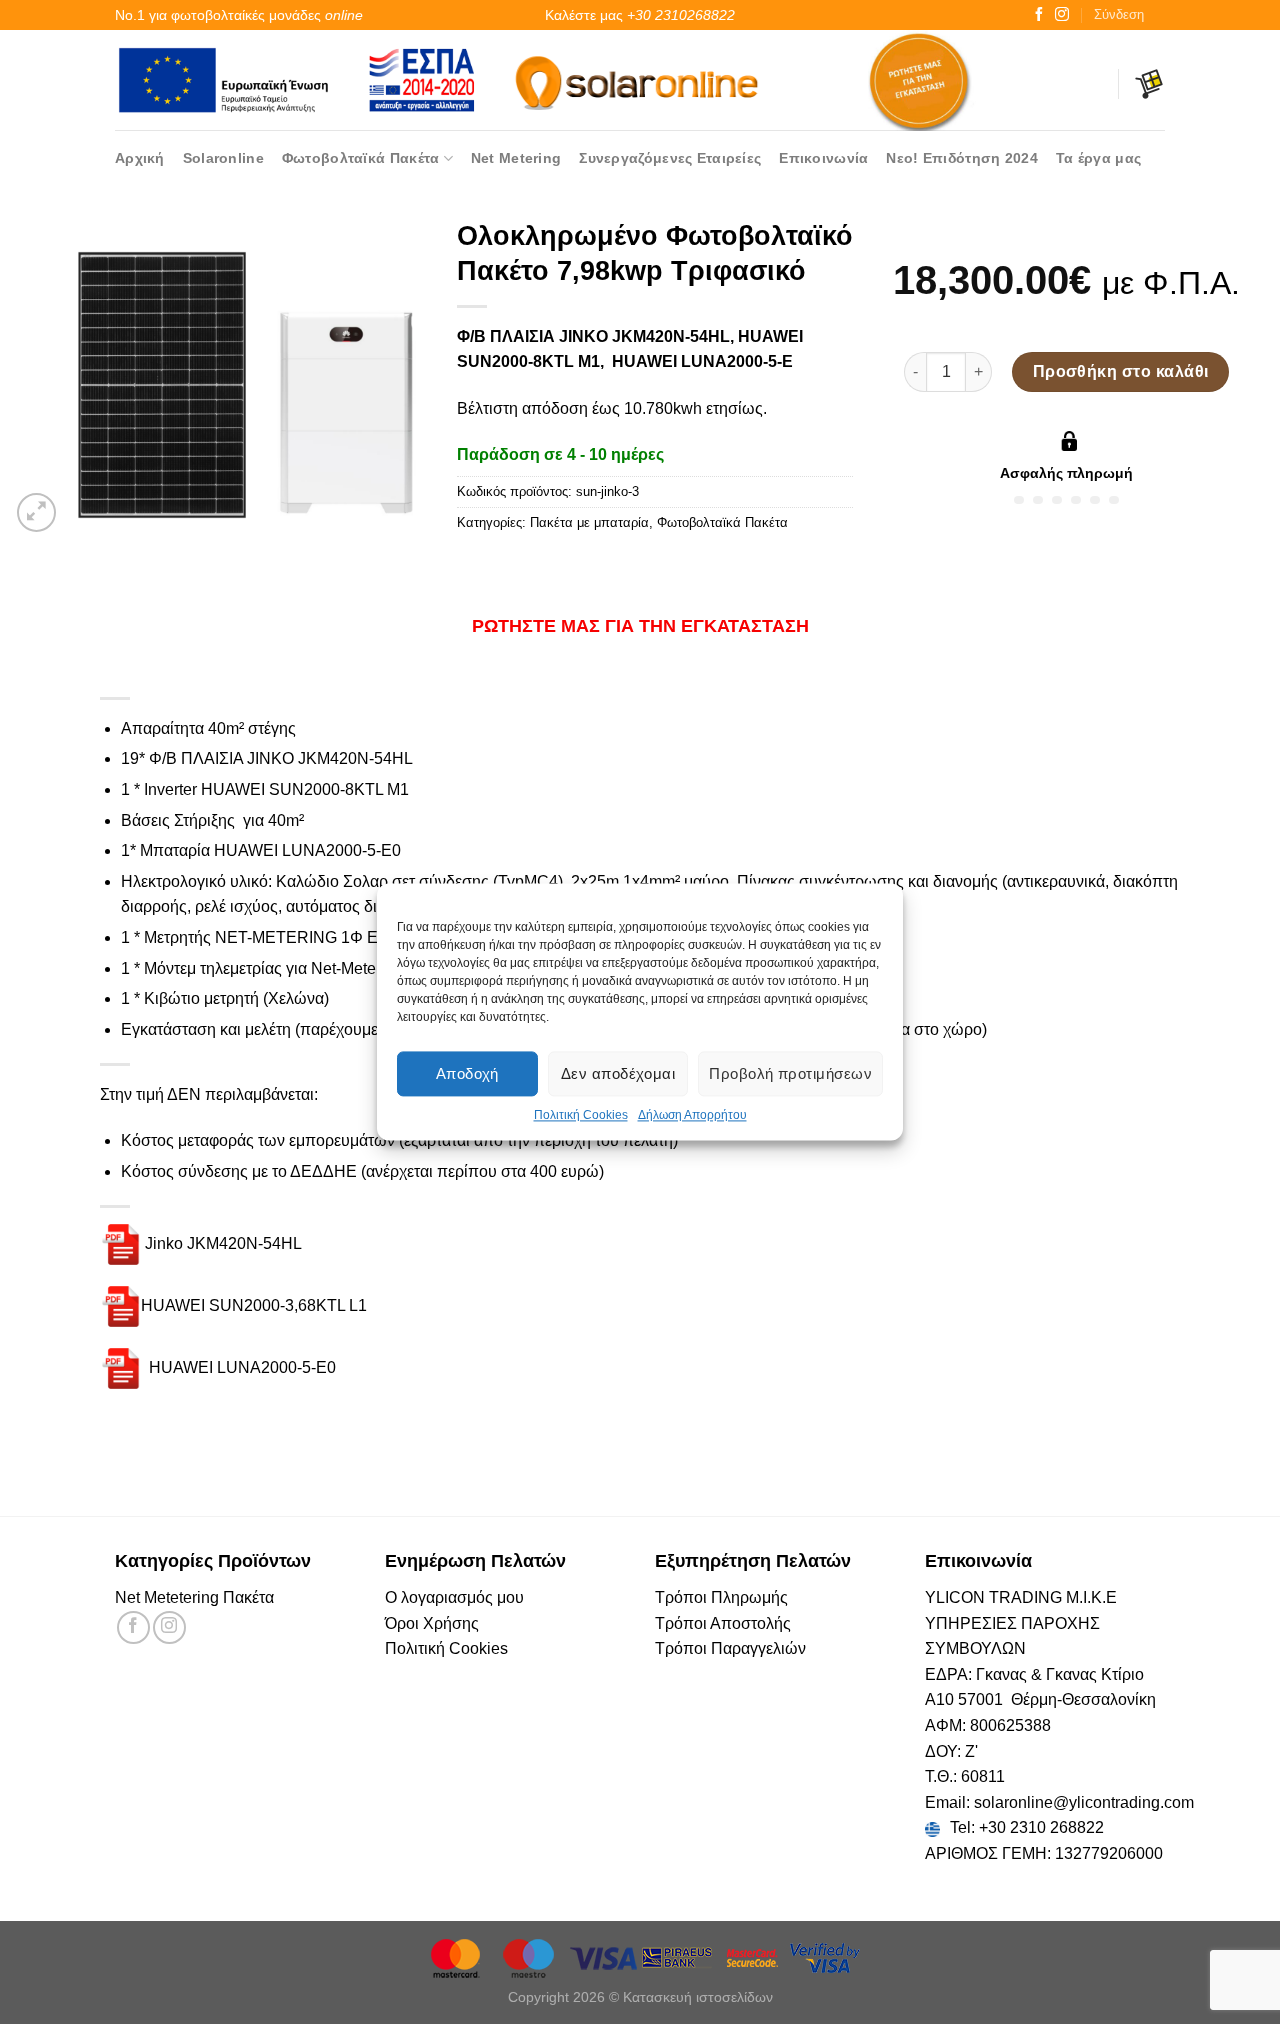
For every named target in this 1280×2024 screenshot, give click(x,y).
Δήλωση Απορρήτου (692, 1115)
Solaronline (223, 158)
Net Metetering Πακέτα (194, 1597)
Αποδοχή (467, 1073)
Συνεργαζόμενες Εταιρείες (670, 158)
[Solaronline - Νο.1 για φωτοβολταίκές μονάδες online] (640, 79)
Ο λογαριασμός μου (454, 1597)
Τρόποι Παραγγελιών (730, 1648)
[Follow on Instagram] (1062, 15)
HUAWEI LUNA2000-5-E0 (240, 1367)
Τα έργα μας (1098, 158)
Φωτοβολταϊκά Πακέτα (360, 158)
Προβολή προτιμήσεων (790, 1073)
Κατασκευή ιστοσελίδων (698, 1997)
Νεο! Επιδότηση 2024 (961, 158)
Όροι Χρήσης (432, 1623)
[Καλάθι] (1149, 84)
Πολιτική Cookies (581, 1115)
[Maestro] (531, 1957)
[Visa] (605, 1957)
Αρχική (140, 158)
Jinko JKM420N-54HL (223, 1243)
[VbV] (825, 1957)
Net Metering (516, 158)
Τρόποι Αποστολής (723, 1623)
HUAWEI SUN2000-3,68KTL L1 (254, 1305)
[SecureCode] (753, 1957)
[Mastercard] (457, 1957)
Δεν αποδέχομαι (618, 1073)
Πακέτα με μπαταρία (589, 522)
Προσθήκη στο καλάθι (1121, 371)
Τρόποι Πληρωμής (721, 1597)
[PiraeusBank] (679, 1957)
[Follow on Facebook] (1039, 15)
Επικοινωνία (823, 158)
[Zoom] (36, 512)
